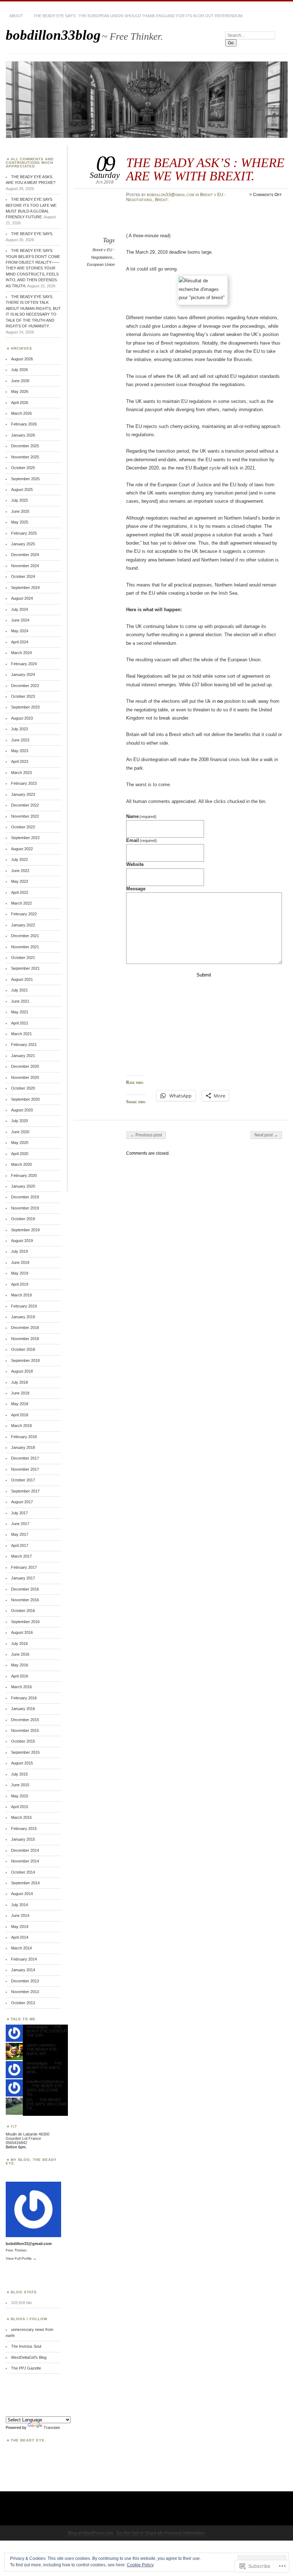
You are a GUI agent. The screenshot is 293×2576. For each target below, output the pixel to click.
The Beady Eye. (28, 2440)
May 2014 (20, 1927)
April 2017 (20, 1545)
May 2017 (20, 1534)
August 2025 (22, 490)
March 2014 (21, 1948)
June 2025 (20, 511)
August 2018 (22, 1371)
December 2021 (25, 936)
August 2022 (22, 849)
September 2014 (25, 1883)
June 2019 (20, 1262)
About (16, 16)
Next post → (266, 1135)
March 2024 (21, 653)
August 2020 (22, 1110)
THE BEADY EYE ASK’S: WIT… (42, 2051)
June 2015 (20, 1785)
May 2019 (20, 1273)
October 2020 (23, 1088)
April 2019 (20, 1284)
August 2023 (22, 718)
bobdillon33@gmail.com (171, 195)
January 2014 (23, 1970)
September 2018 (25, 1360)
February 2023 (24, 783)
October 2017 (23, 1480)
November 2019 (25, 1208)
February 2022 (24, 914)
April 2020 (20, 1154)
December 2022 (25, 805)
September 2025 (25, 479)
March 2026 (21, 413)
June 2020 (20, 1132)
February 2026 (24, 424)
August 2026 (22, 359)
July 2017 (19, 1513)
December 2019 (25, 1197)
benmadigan (37, 2027)
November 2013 (25, 1992)
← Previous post (146, 1135)
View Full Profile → (21, 2258)
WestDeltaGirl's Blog (29, 2357)
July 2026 (19, 370)
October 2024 (23, 576)
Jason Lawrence (41, 2045)
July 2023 (19, 729)
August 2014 (22, 1894)
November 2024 (25, 566)
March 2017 (21, 1556)
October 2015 (23, 1741)
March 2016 (21, 1687)
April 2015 (20, 1807)
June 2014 (20, 1915)
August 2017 (22, 1502)
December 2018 (25, 1328)
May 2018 (20, 1404)
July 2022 (19, 860)
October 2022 (23, 827)
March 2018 (21, 1426)
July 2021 (19, 990)
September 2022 (25, 838)
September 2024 (25, 588)
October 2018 (23, 1349)
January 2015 (23, 1839)
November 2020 (25, 1077)
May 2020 (20, 1143)
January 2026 (23, 435)
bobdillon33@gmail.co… (47, 2081)
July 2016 (19, 1644)
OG (30, 2100)
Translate (52, 2428)
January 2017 (23, 1578)
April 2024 (20, 642)
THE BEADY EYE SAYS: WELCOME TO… (44, 2090)
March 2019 (21, 1295)
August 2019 (22, 1241)
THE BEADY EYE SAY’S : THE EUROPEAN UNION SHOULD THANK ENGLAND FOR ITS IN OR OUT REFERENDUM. (138, 16)
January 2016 (23, 1709)
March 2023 (21, 773)
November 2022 (25, 816)
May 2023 (20, 751)
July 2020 (19, 1121)
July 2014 (19, 1905)
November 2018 (25, 1339)
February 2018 (24, 1437)
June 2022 (20, 871)
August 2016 (22, 1632)
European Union (101, 264)
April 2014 (20, 1937)
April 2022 (20, 892)
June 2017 (20, 1524)
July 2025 (19, 500)
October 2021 (23, 958)
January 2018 (23, 1447)
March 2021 (21, 1034)
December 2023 (25, 686)
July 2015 (19, 1774)
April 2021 (20, 1023)
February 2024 (24, 664)
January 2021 (23, 1056)
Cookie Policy (140, 2565)
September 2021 (25, 968)
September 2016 (25, 1622)
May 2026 (20, 391)
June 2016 (20, 1654)
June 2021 (20, 1001)
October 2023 (23, 696)
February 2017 (24, 1567)
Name (141, 816)
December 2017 (25, 1458)
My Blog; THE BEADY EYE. (31, 2161)
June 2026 (20, 381)
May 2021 (20, 1012)
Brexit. (162, 200)
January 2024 (23, 675)
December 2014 (25, 1850)
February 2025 (24, 533)
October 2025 (23, 468)
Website (135, 864)
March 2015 (21, 1817)
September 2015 (25, 1752)
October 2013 (23, 2003)
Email (142, 840)
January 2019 (23, 1317)
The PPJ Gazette (26, 2368)
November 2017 (25, 1469)
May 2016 (20, 1665)
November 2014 (25, 1861)
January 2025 (23, 544)
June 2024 (20, 620)
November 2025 (25, 457)
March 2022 (21, 903)
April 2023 (20, 761)
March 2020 (21, 1164)
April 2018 (20, 1415)
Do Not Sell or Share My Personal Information (161, 2533)
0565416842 (16, 2143)
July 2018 (19, 1382)
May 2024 (20, 631)
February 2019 (24, 1306)
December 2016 (25, 1589)
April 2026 (20, 403)
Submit (204, 975)
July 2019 (19, 1251)
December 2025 (25, 446)
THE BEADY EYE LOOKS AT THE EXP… (47, 2031)
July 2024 (19, 609)
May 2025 (20, 522)
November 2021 (25, 947)
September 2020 (25, 1099)
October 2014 (23, 1872)
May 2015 (20, 1796)
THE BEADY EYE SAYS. (32, 234)
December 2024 (25, 555)
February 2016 (24, 1698)
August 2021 (22, 979)
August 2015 (22, 1763)
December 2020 (25, 1066)
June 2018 (20, 1393)
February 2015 (24, 1828)
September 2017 (25, 1491)
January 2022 (23, 925)
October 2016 (23, 1611)
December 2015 (25, 1720)
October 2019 (23, 1219)
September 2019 (25, 1230)
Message (136, 889)
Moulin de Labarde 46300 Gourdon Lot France (28, 2136)
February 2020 (24, 1175)
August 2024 (22, 598)
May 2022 (20, 881)
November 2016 (25, 1600)
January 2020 (23, 1186)
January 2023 (23, 794)
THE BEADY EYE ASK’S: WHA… (44, 2068)
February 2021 (24, 1044)
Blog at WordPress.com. (91, 2533)
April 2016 (20, 1676)
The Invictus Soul (26, 2346)
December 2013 (25, 1981)
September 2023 (25, 707)
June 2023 (20, 740)
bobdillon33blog (53, 35)
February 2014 (24, 1959)
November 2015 (25, 1730)
